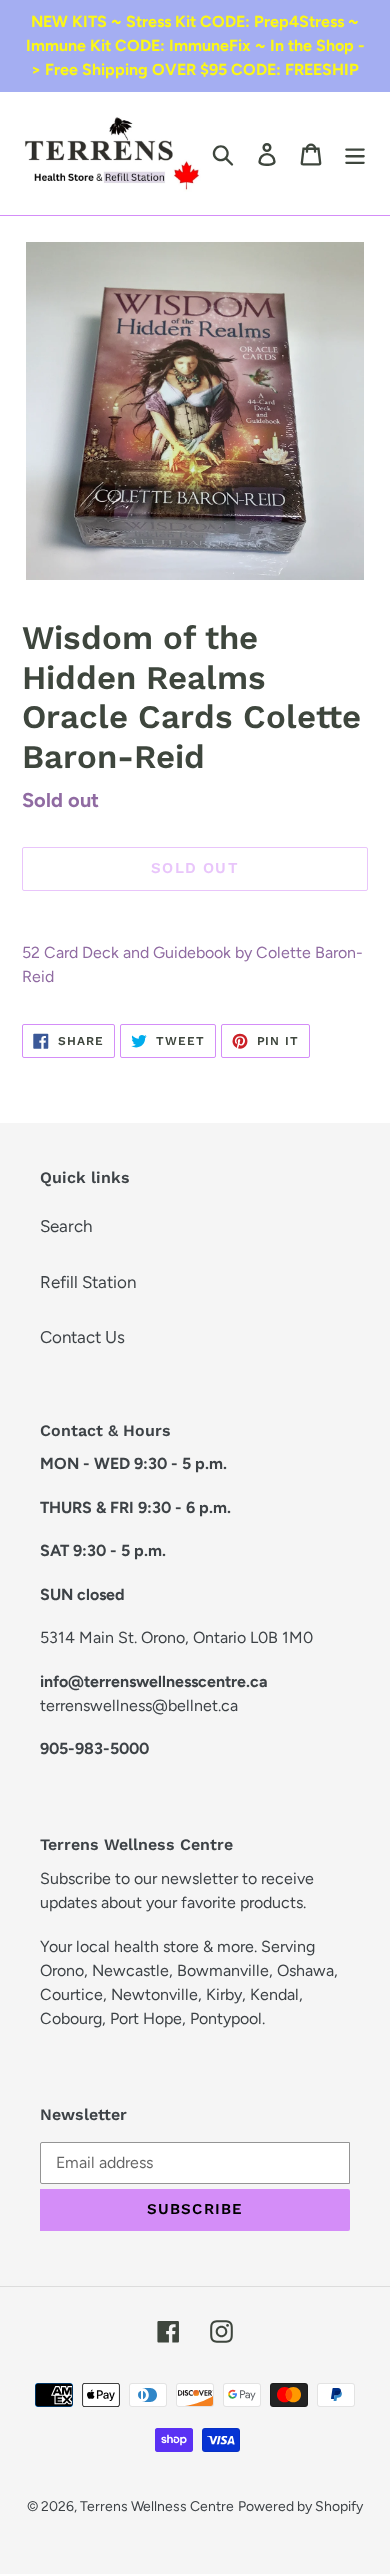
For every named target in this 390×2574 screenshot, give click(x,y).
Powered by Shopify (300, 2506)
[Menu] (355, 154)
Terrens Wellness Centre (157, 2506)
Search (66, 1226)
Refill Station (88, 1282)
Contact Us (82, 1337)
